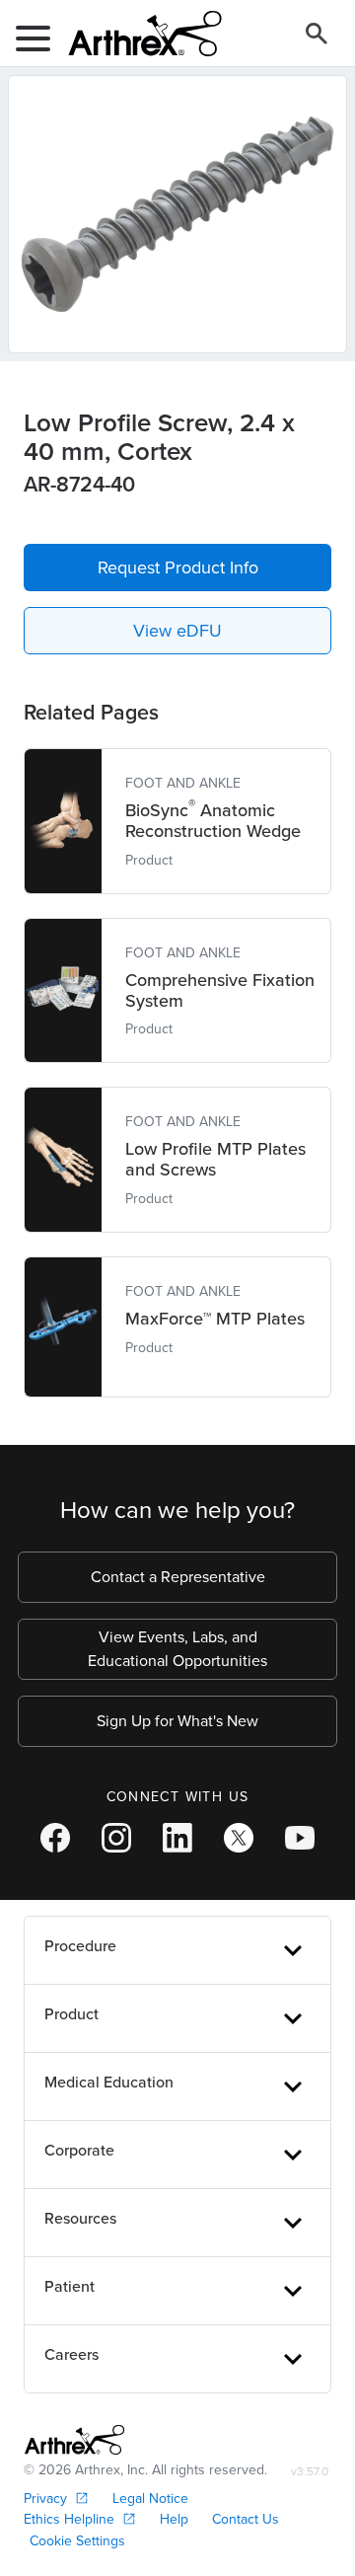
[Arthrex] (137, 34)
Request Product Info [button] (178, 568)
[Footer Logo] (74, 2440)
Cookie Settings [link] (77, 2541)
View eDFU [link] (177, 631)
